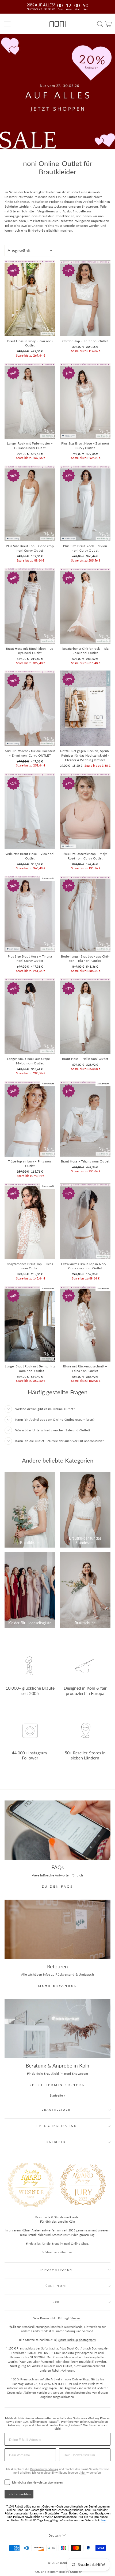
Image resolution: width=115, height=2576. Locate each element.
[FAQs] (57, 1830)
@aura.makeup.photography (77, 2340)
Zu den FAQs (57, 1886)
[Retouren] (57, 1929)
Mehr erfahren (58, 1986)
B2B (56, 2302)
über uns (66, 2252)
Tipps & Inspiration (56, 2126)
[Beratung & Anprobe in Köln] (57, 2028)
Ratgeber (56, 2142)
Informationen (56, 2270)
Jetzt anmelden (19, 2494)
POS (37, 2572)
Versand (76, 2318)
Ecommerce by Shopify (64, 2572)
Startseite (56, 2095)
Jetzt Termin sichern (58, 2085)
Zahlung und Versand (79, 2331)
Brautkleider (56, 2110)
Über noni (56, 2286)
